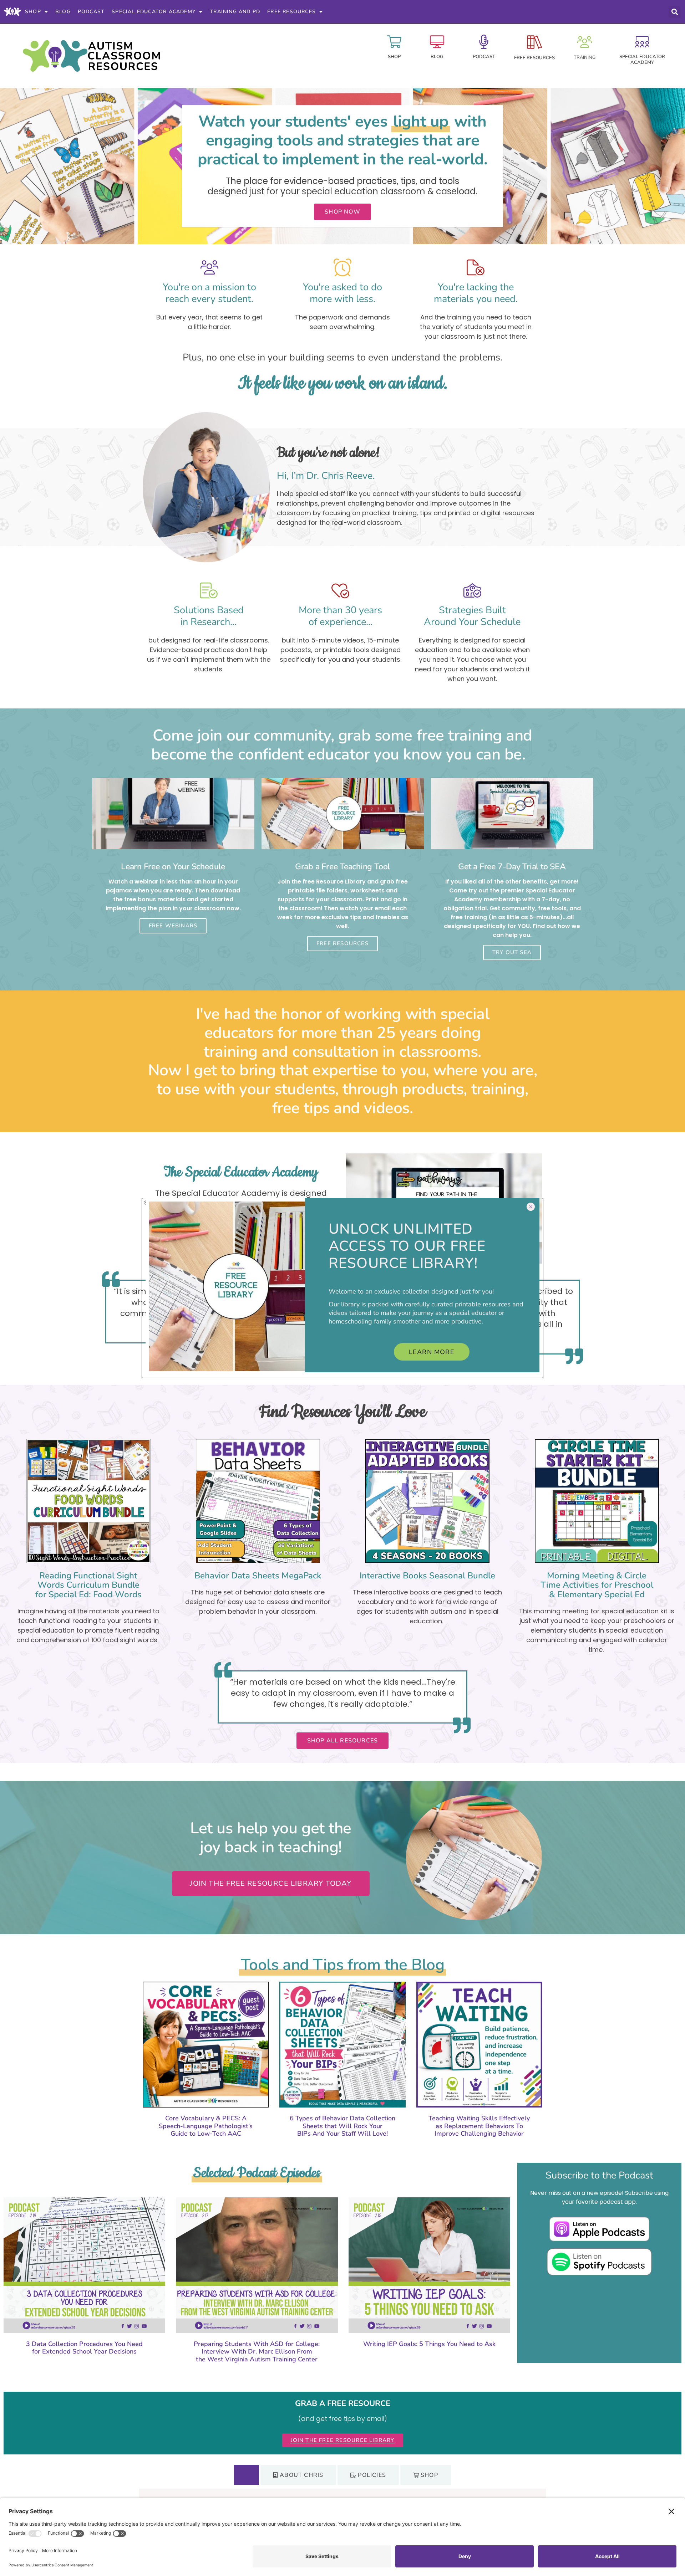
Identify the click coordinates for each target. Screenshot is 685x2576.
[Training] (585, 42)
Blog (63, 12)
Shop (33, 12)
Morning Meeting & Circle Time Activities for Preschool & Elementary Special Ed (597, 1585)
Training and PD (235, 12)
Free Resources (291, 12)
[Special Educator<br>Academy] (642, 42)
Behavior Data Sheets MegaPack (258, 1576)
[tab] (247, 2475)
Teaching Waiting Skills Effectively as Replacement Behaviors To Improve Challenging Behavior (479, 2126)
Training (585, 57)
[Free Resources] (534, 42)
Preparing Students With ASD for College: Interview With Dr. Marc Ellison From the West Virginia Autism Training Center (257, 2352)
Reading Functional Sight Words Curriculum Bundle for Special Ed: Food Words (88, 1585)
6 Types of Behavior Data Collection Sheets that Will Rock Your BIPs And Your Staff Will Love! (342, 2126)
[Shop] (394, 42)
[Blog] (437, 42)
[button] (674, 12)
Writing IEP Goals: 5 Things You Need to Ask (429, 2344)
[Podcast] (484, 42)
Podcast (91, 12)
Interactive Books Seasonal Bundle (427, 1576)
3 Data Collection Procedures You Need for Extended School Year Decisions (84, 2348)
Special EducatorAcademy (642, 60)
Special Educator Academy (154, 12)
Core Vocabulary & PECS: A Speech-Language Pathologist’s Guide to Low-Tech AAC (206, 2126)
